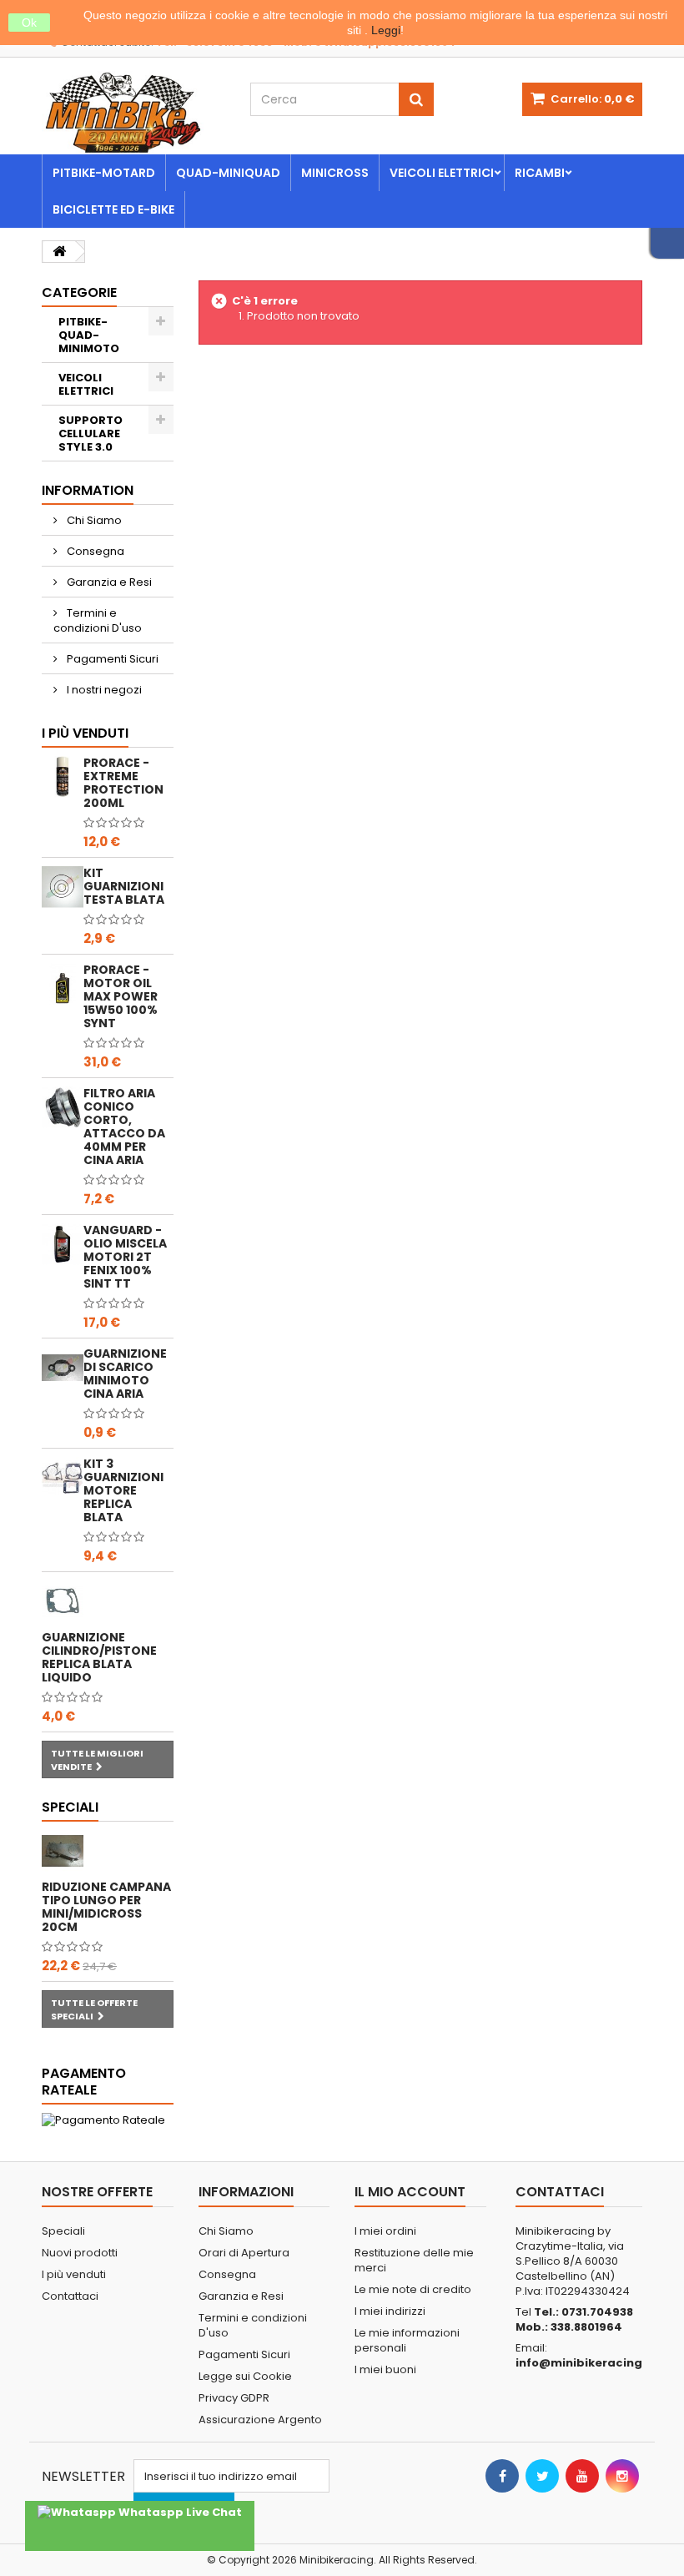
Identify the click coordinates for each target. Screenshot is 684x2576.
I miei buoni (385, 2369)
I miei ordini (385, 2231)
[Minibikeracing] (133, 113)
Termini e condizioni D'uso (98, 620)
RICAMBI (540, 173)
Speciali (70, 1807)
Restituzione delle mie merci (414, 2260)
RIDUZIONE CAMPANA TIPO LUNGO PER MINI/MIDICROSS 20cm (106, 1907)
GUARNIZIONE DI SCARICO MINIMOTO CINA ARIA (125, 1374)
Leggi (386, 30)
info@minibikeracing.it (585, 2363)
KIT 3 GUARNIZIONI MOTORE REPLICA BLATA (123, 1490)
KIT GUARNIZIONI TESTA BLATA (124, 886)
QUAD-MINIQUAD (228, 173)
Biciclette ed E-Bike (113, 209)
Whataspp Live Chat (179, 2512)
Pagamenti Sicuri (111, 659)
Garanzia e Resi (108, 582)
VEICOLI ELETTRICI (442, 173)
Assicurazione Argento (260, 2420)
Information (88, 490)
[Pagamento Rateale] (108, 2120)
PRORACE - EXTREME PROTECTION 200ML (123, 783)
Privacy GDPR (234, 2398)
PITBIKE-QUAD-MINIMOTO (89, 335)
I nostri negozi (103, 690)
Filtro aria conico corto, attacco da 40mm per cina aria (124, 1127)
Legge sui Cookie (245, 2376)
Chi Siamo (93, 520)
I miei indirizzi (390, 2311)
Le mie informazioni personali (407, 2340)
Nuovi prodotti (80, 2253)
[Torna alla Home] (59, 252)
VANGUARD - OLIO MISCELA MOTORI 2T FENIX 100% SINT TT (125, 1257)
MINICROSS (335, 173)
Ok (29, 23)
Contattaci (70, 2296)
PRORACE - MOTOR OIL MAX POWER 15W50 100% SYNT (121, 996)
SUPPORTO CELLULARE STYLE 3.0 (91, 434)
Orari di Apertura (244, 2253)
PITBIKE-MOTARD (104, 173)
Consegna (94, 551)
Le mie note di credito (413, 2289)
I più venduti (85, 733)
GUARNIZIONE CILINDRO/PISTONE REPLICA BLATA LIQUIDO (99, 1657)
